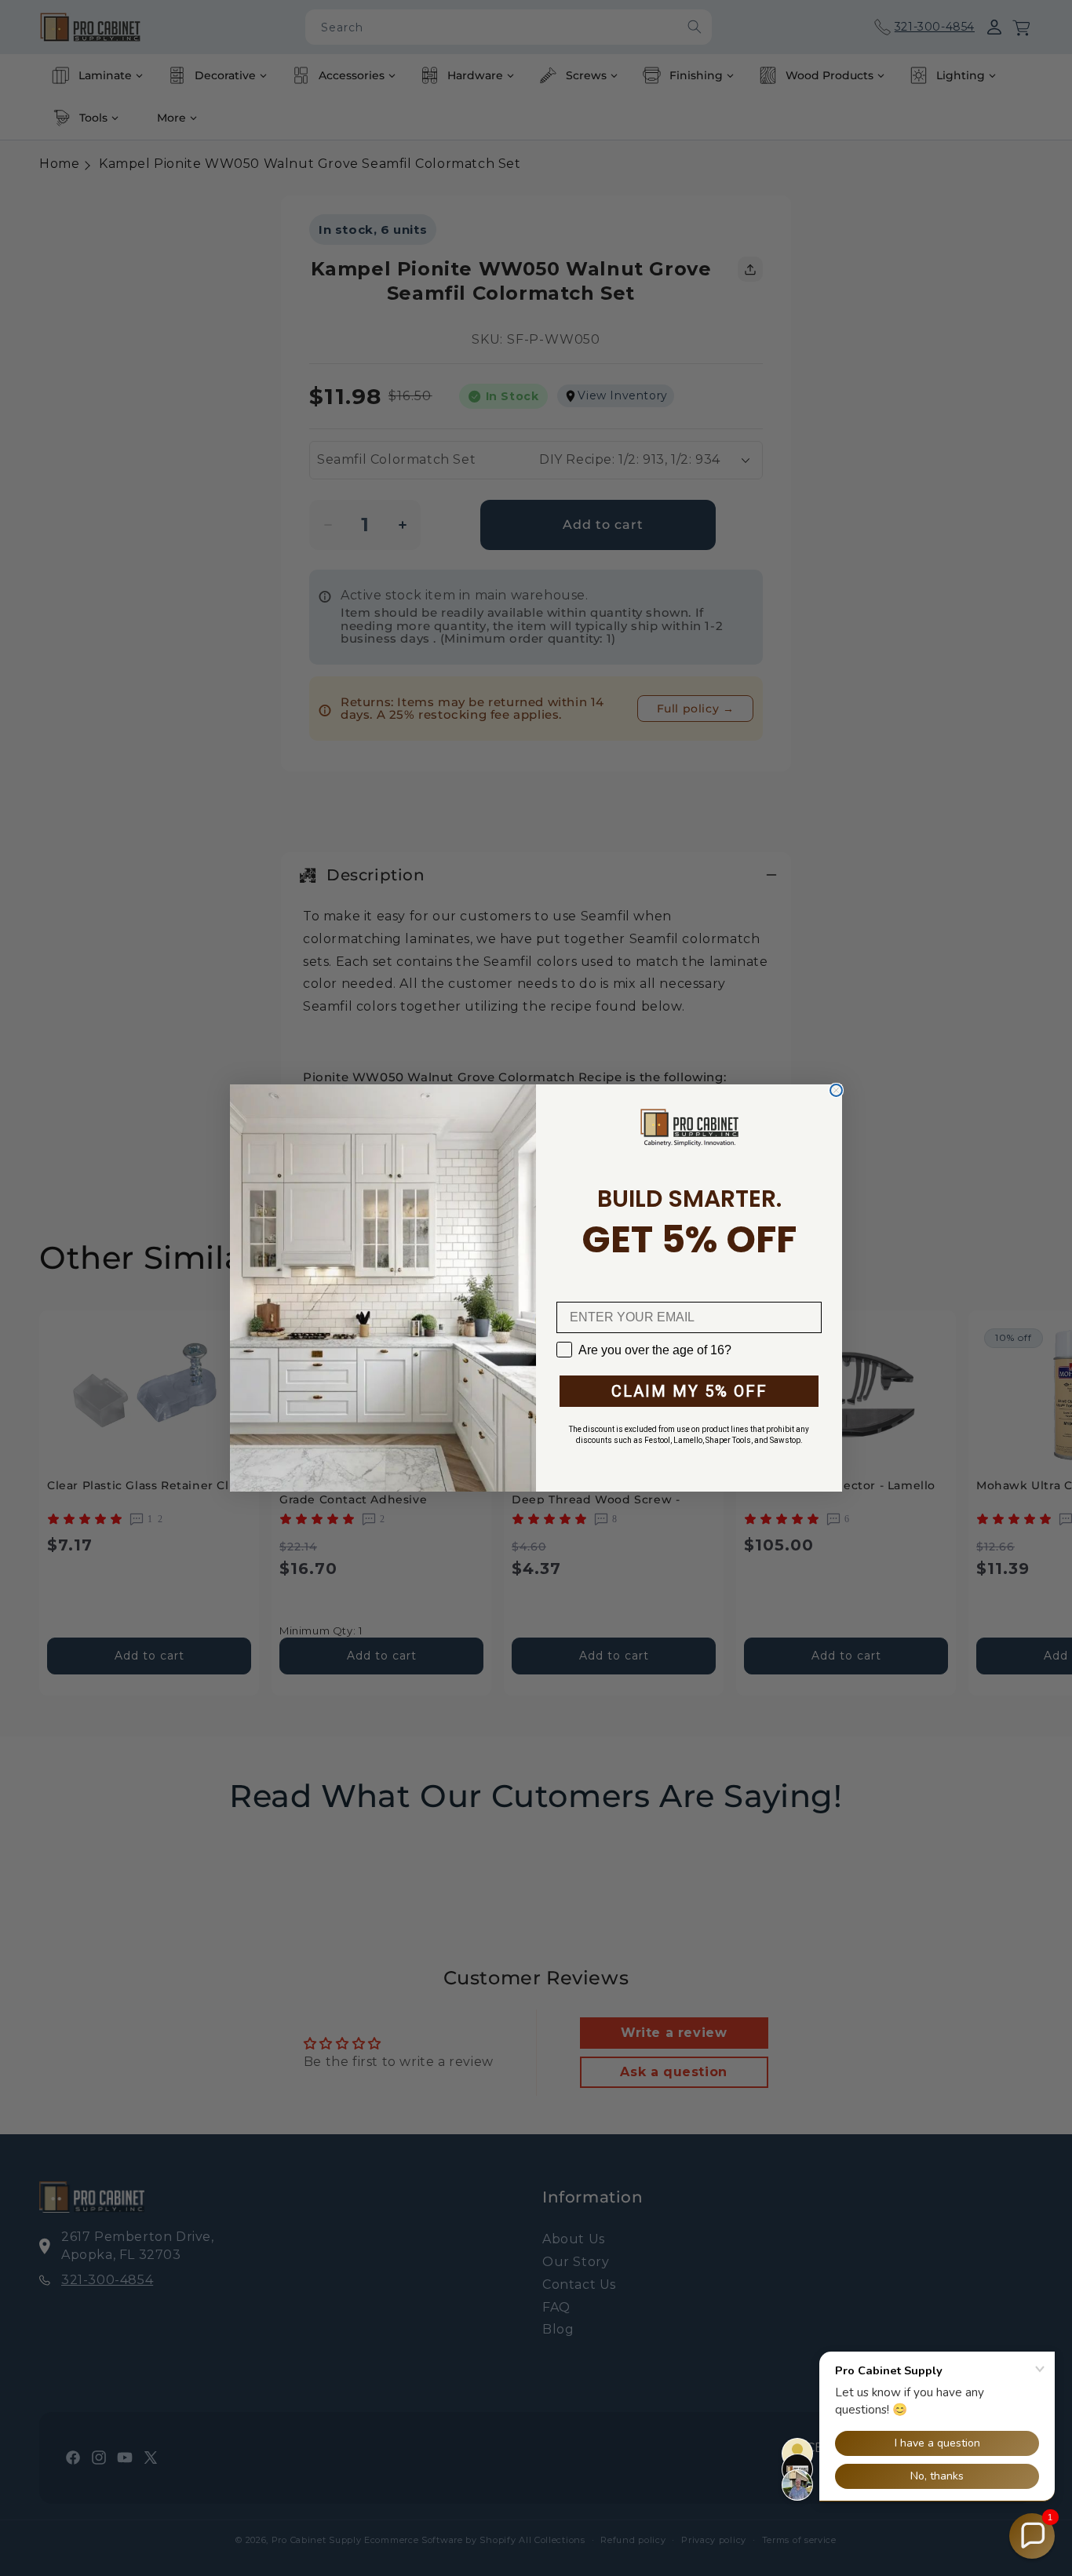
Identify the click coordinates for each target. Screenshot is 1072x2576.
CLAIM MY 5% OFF (689, 1391)
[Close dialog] (836, 1090)
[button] (1032, 2536)
